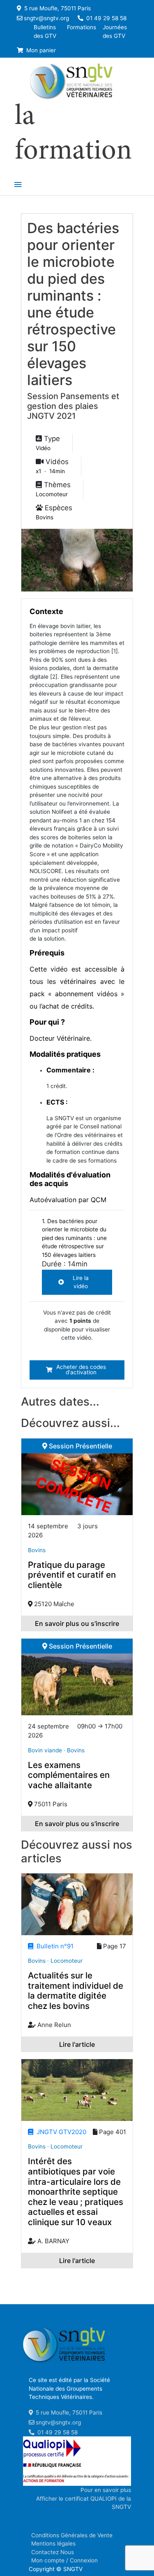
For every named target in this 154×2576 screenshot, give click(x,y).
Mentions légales (53, 2543)
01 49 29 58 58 (106, 18)
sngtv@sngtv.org (46, 18)
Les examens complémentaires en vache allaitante (69, 1775)
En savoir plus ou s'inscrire (77, 1623)
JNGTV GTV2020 (60, 2132)
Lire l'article (77, 2044)
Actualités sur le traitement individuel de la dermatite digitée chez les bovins (76, 1991)
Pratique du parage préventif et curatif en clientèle (72, 1575)
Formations (82, 27)
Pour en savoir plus (106, 2490)
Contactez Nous (53, 2552)
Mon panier (40, 50)
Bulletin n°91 (53, 1946)
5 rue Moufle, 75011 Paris (57, 8)
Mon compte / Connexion (64, 2560)
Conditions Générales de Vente (72, 2535)
